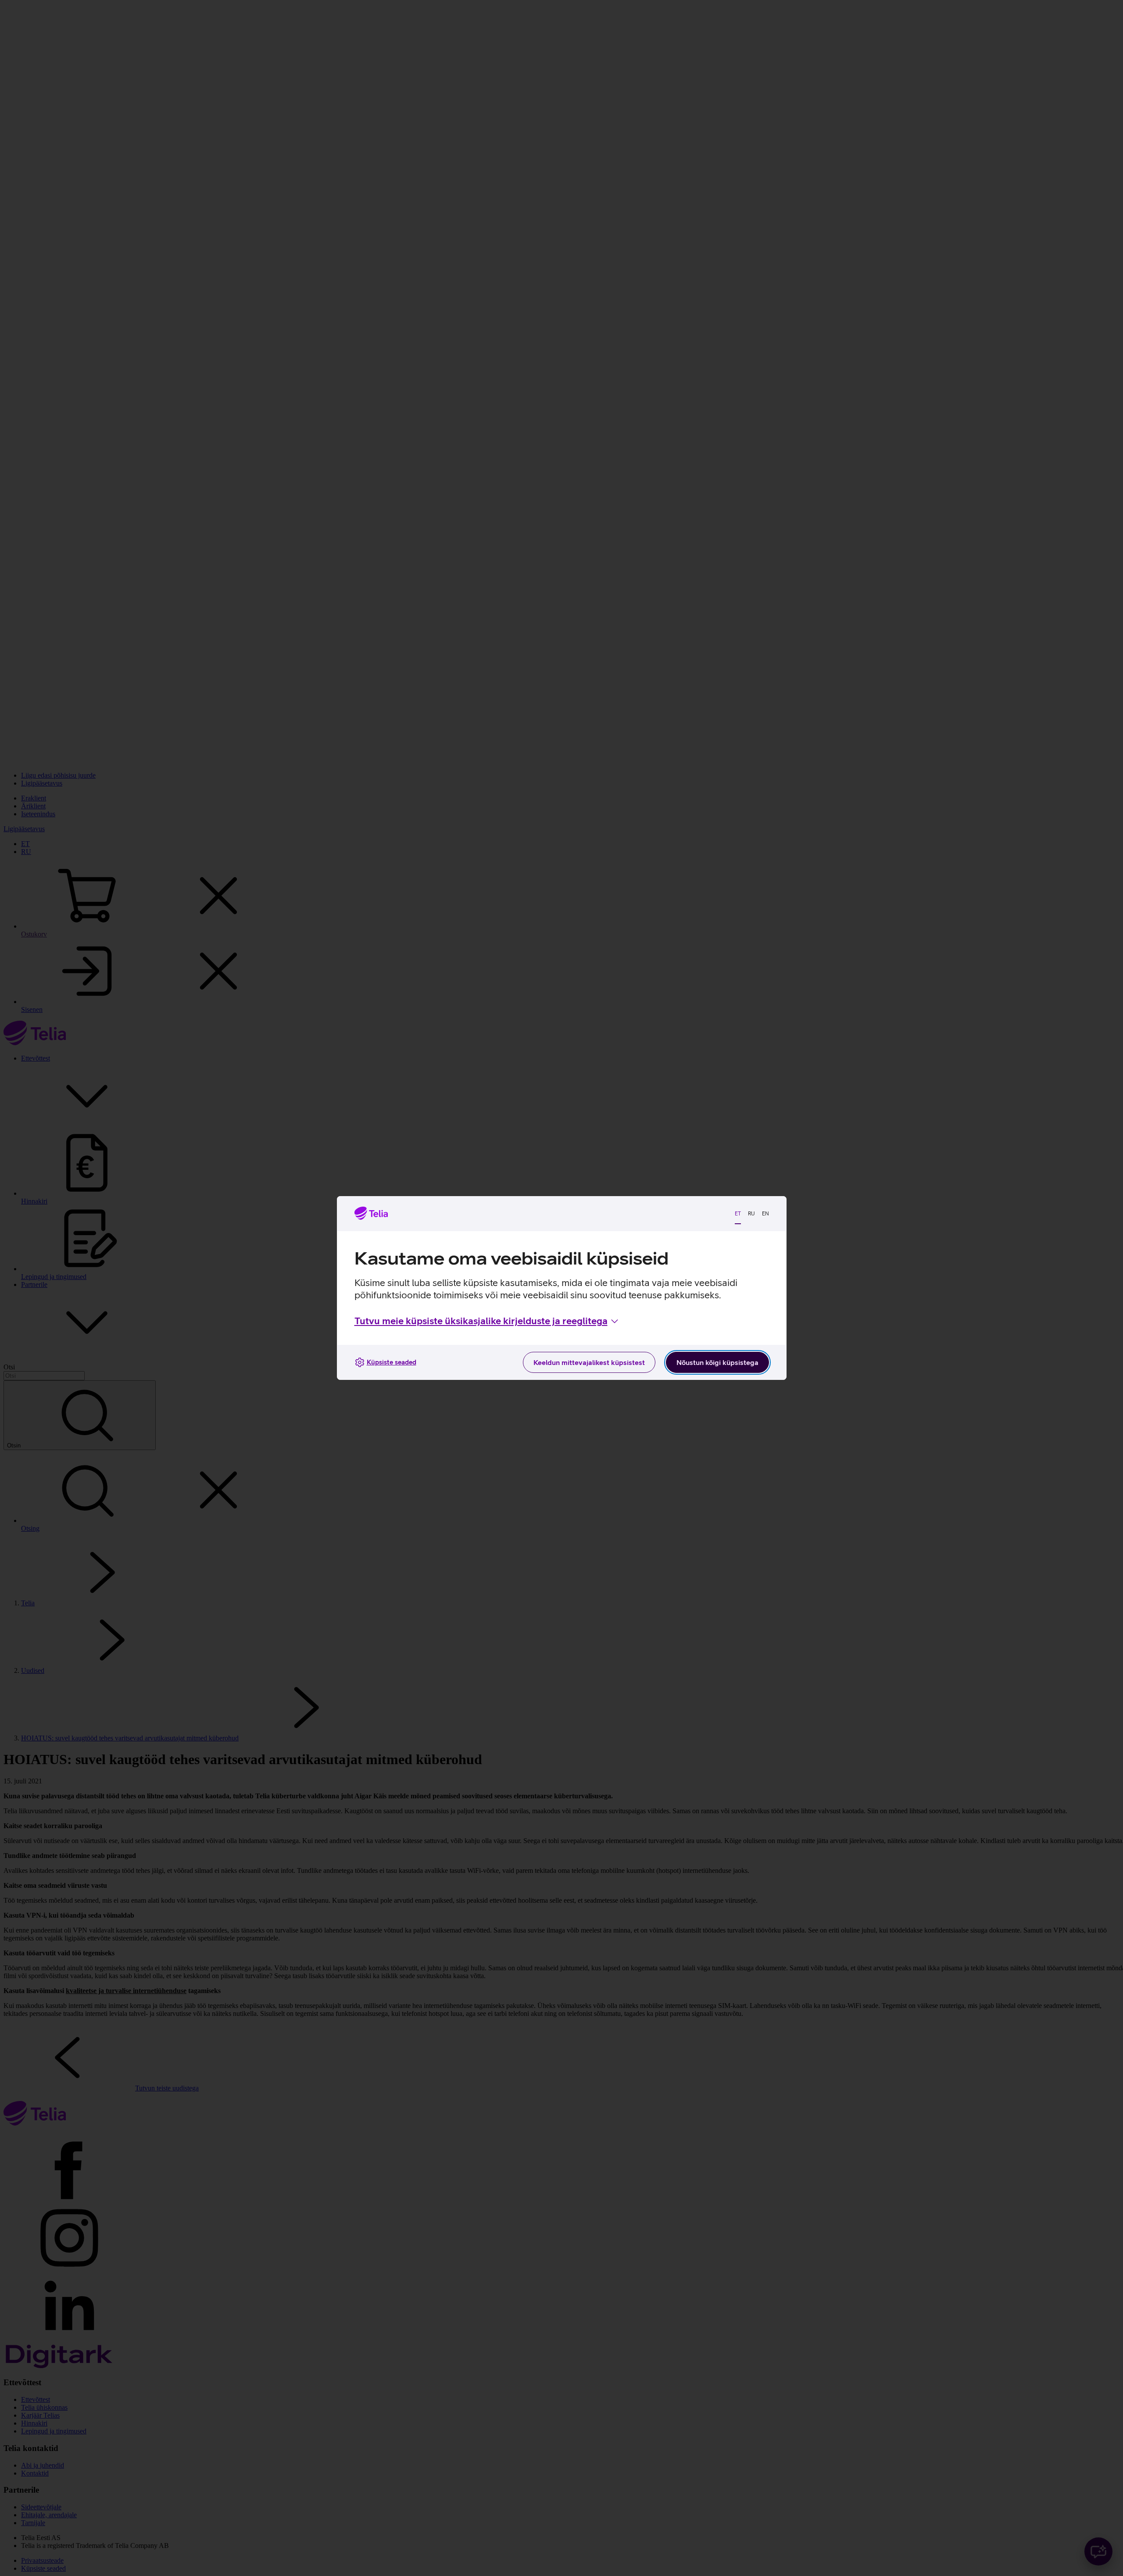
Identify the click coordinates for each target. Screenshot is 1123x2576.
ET (738, 1214)
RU (751, 1214)
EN (765, 1214)
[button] (487, 1321)
